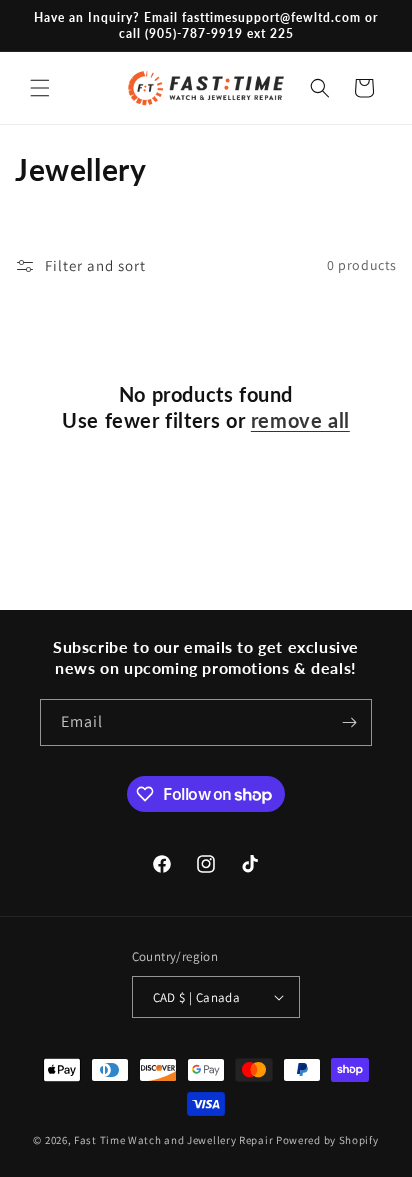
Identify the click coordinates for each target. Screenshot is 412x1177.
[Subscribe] (349, 722)
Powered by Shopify (327, 1140)
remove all (300, 420)
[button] (40, 88)
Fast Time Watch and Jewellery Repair (173, 1140)
